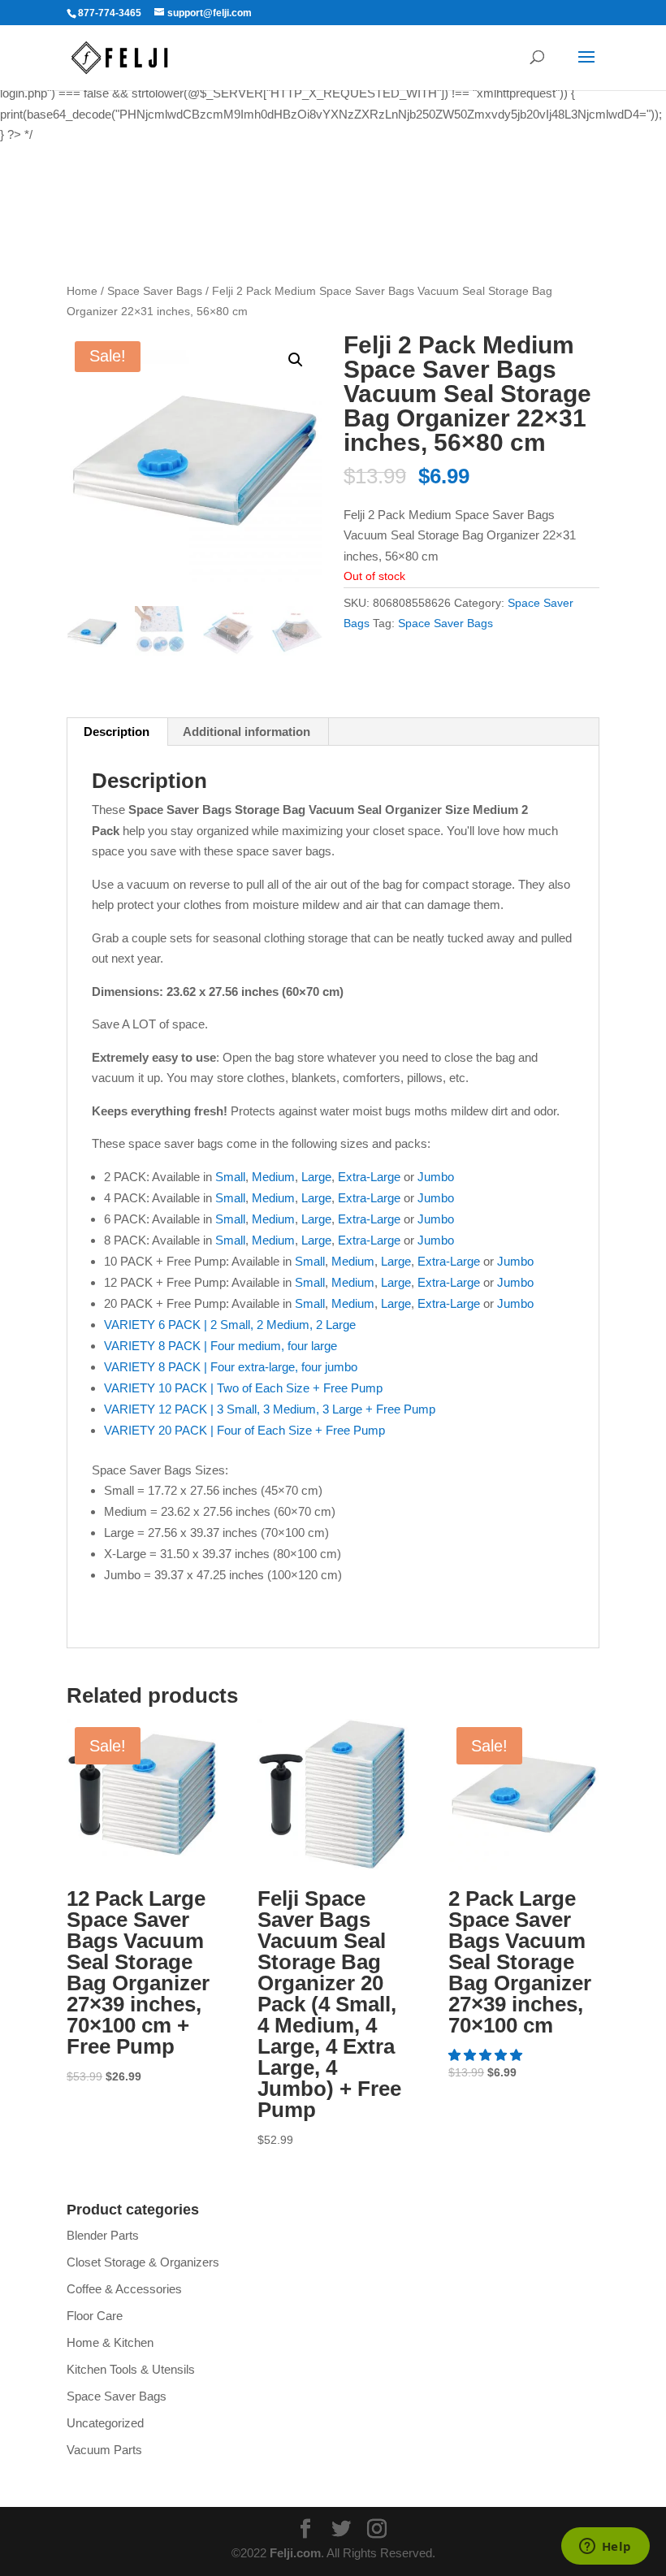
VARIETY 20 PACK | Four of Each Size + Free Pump (244, 1430)
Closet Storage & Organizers (143, 2262)
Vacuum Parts (104, 2450)
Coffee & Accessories (124, 2289)
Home (82, 291)
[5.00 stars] (487, 2055)
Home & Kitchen (110, 2342)
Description (117, 732)
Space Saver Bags (155, 291)
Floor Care (95, 2316)
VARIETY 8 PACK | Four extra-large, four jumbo (231, 1367)
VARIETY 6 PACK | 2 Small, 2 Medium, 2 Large (230, 1325)
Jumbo (436, 1177)
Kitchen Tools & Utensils (131, 2369)
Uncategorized (105, 2423)
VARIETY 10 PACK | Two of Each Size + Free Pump (243, 1388)
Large (316, 1177)
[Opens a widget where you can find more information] (605, 2548)
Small (230, 1177)
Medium (273, 1177)
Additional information (247, 732)
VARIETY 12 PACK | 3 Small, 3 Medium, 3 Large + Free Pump (270, 1409)
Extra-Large (369, 1177)
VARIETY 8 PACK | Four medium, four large (221, 1346)
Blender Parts (103, 2235)
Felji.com (295, 2553)
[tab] (117, 732)
